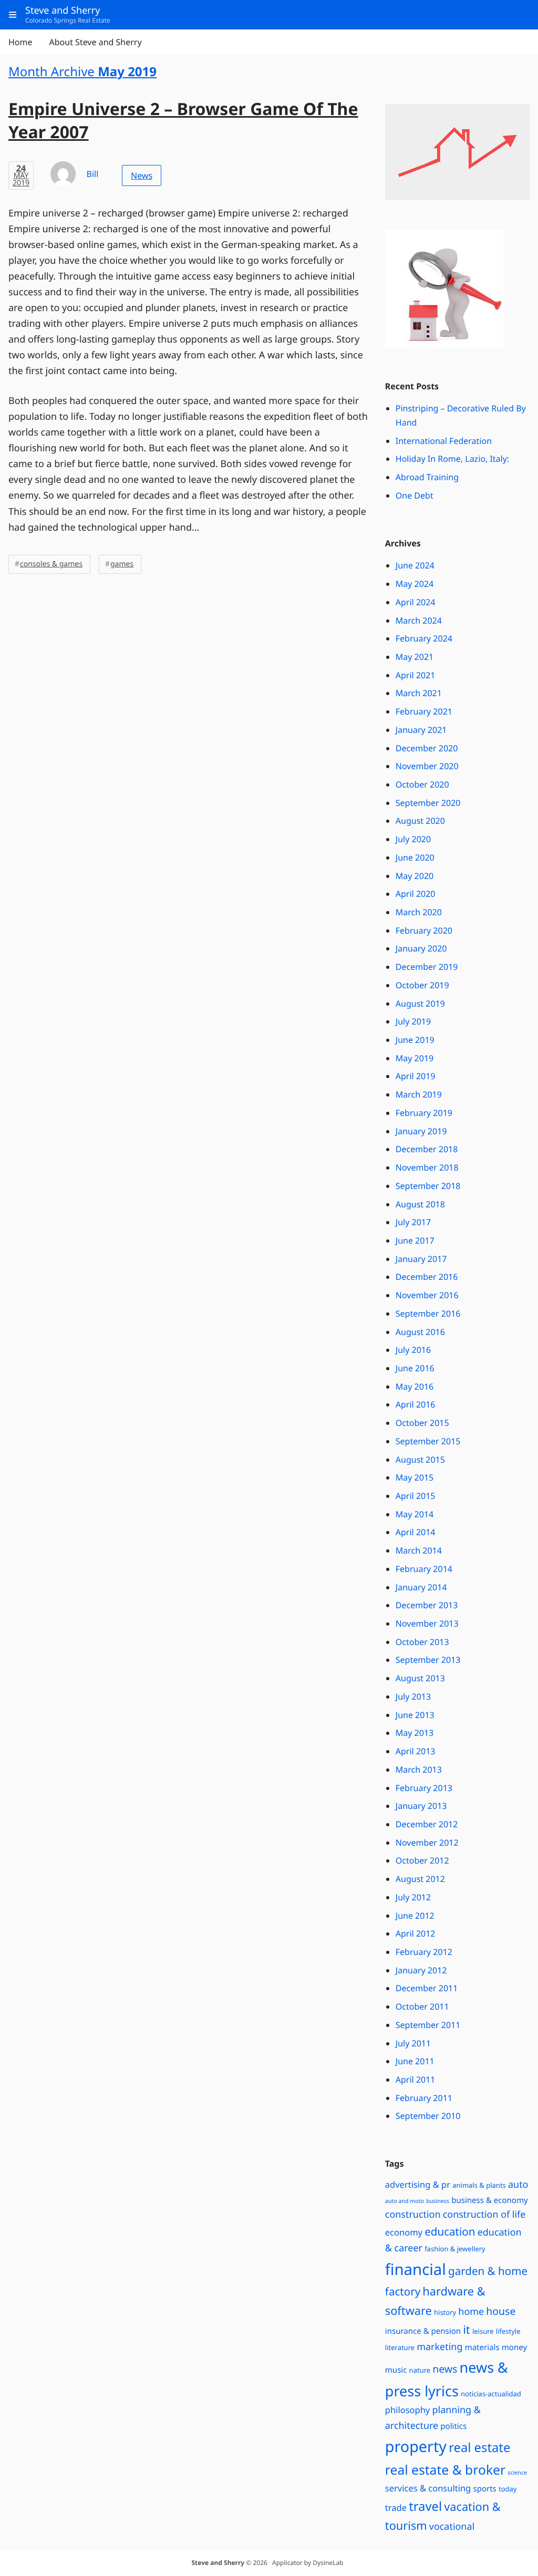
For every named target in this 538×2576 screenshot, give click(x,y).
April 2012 (416, 1933)
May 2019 (415, 1058)
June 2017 (415, 1240)
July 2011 (413, 2043)
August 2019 (420, 1003)
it (466, 2330)
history (445, 2312)
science (517, 2473)
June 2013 (415, 1715)
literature (400, 2347)
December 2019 (427, 967)
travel (425, 2506)
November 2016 (427, 1295)
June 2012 (415, 1916)
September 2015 (428, 1441)
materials (482, 2347)
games (122, 564)
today (508, 2489)
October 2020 (422, 784)
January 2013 (421, 1806)
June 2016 (415, 1368)
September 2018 (428, 1186)
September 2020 (428, 803)
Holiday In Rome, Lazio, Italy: (452, 459)
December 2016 (427, 1277)
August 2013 (420, 1678)
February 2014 (424, 1569)
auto (518, 2185)
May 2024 (415, 584)
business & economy (490, 2200)
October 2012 (422, 1860)
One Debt (415, 495)
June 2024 (415, 565)
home (471, 2312)
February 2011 (424, 2098)
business (438, 2201)
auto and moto (405, 2201)
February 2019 (424, 1113)
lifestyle (508, 2331)
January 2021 (421, 730)
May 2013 (415, 1733)
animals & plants (479, 2185)
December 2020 (427, 748)
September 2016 (428, 1313)
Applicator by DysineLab (308, 2563)
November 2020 (427, 766)
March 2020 (419, 912)
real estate (479, 2447)
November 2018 (427, 1167)
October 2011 (422, 2006)
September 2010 (428, 2116)
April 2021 (416, 675)
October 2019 (422, 985)
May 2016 (415, 1387)
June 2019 (415, 1040)
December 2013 (427, 1605)
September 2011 (428, 2025)
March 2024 (419, 620)
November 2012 (427, 1843)
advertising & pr (418, 2184)
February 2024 (424, 638)
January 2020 (421, 948)
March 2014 (419, 1550)
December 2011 (427, 1988)
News (142, 175)
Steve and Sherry (218, 2563)
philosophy (408, 2410)
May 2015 (415, 1477)
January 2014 (421, 1587)
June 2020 (415, 857)
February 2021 (424, 711)
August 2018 (420, 1204)
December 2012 (427, 1824)
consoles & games (51, 564)
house (501, 2311)
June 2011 (415, 2061)
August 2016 (420, 1332)
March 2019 (419, 1094)
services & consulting (428, 2488)
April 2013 (416, 1751)
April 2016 (416, 1404)
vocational (452, 2527)
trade (396, 2507)
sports (484, 2489)
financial (416, 2269)
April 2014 (416, 1532)
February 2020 (424, 930)
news (445, 2369)
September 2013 (428, 1660)
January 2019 (421, 1131)
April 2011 (416, 2080)
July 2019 (413, 1021)
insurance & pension (423, 2331)
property (416, 2446)
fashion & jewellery (455, 2249)
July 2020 (413, 839)
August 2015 (420, 1460)
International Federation (444, 441)
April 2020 (416, 894)
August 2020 (420, 821)
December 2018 (427, 1149)
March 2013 (419, 1770)
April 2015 (416, 1496)
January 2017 (421, 1259)
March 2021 (419, 693)
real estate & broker (445, 2470)
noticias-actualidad (491, 2394)
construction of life (484, 2215)
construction (413, 2215)
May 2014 (415, 1514)
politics (453, 2426)
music (396, 2370)
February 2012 (424, 1952)
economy (404, 2232)
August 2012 (420, 1879)
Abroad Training (427, 477)
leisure (483, 2331)
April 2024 (416, 602)
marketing (439, 2347)
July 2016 (413, 1350)
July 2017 (413, 1222)
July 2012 (413, 1897)
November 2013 (427, 1623)
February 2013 (424, 1788)
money (514, 2347)
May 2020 (415, 876)
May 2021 (415, 657)
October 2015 (422, 1423)
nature (420, 2370)
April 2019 (416, 1076)
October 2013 (422, 1642)
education (450, 2232)
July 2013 (413, 1696)
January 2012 (421, 1970)
